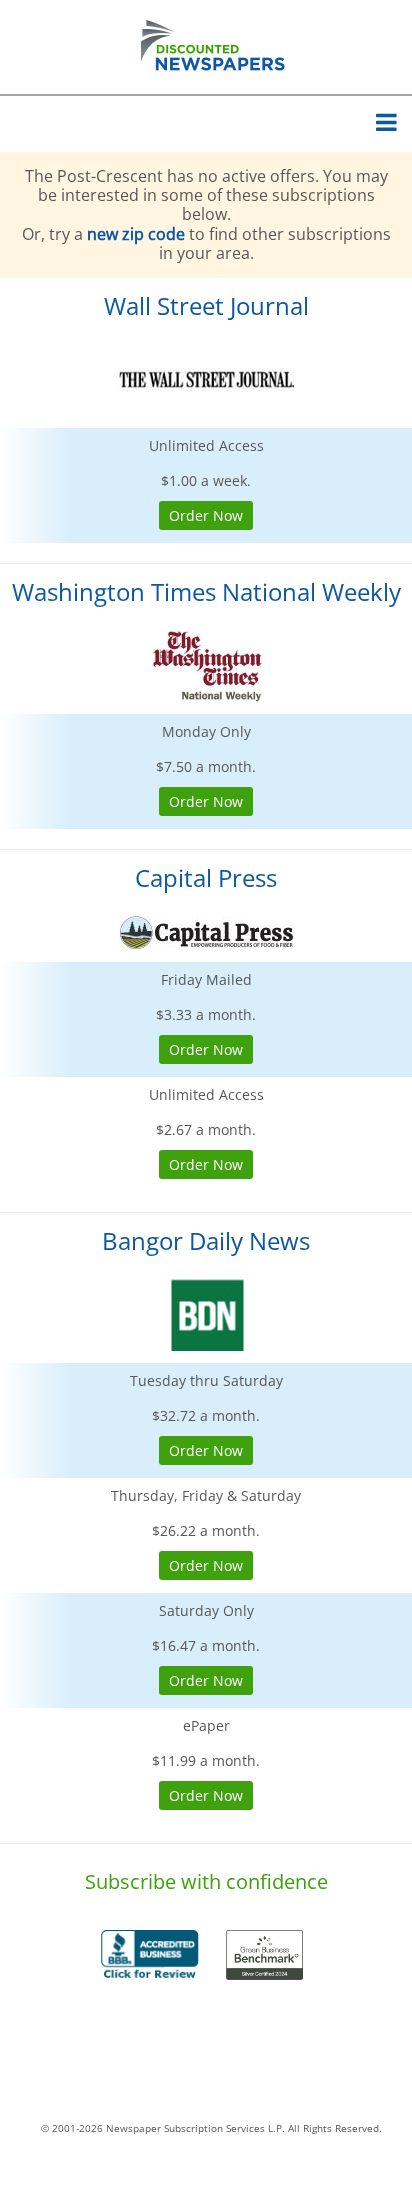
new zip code (136, 234)
